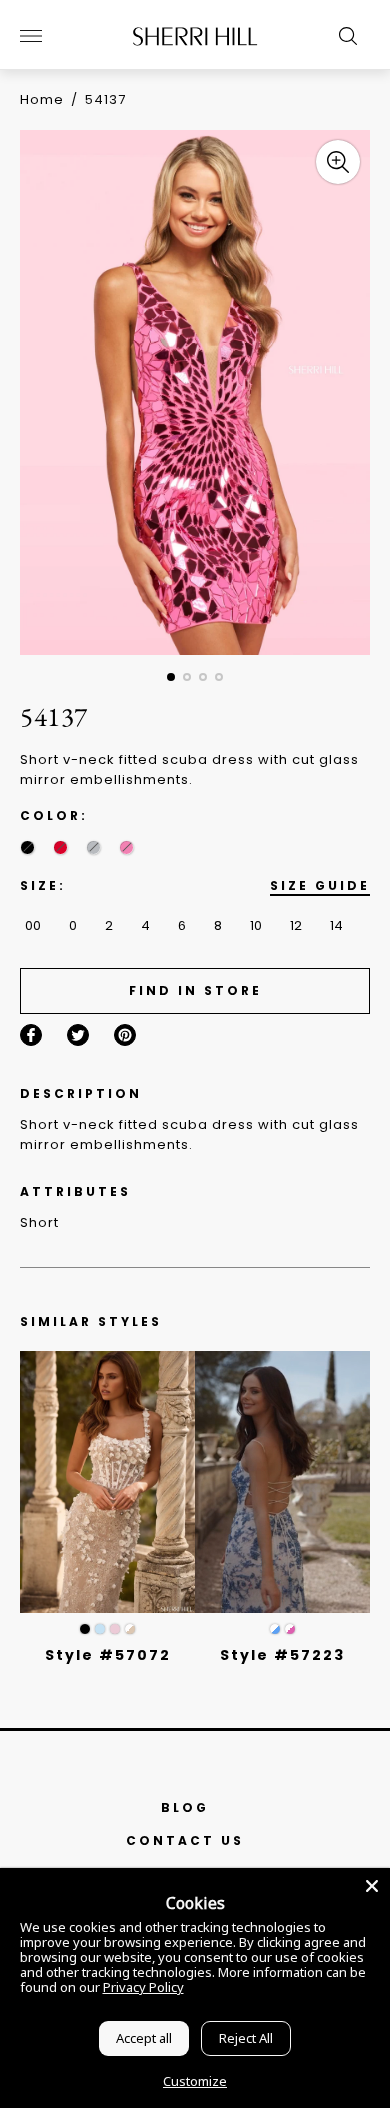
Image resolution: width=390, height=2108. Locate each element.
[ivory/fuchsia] (290, 1629)
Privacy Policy (143, 1987)
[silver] (93, 847)
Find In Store (195, 990)
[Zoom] (338, 162)
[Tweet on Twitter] (78, 1035)
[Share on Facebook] (31, 1035)
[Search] (343, 36)
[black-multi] (27, 847)
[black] (85, 1629)
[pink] (126, 847)
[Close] (372, 1886)
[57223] (282, 1482)
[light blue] (100, 1629)
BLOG (185, 1807)
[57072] (107, 1482)
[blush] (115, 1629)
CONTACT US (185, 1840)
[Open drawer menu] (31, 36)
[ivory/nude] (130, 1629)
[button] (171, 677)
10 (256, 925)
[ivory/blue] (275, 1629)
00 (33, 925)
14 (336, 925)
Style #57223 (282, 1655)
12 (296, 925)
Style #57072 (108, 1655)
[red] (60, 847)
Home (42, 99)
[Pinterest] (125, 1035)
